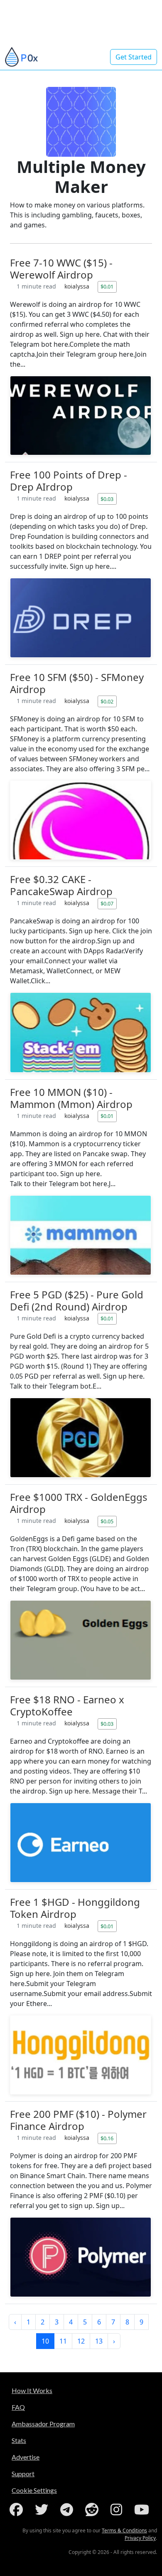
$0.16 (107, 2138)
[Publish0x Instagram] (118, 2509)
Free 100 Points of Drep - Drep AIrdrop (69, 481)
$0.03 (107, 499)
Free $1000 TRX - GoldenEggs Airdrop (79, 1503)
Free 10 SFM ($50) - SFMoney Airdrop (77, 683)
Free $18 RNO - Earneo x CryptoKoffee (67, 1705)
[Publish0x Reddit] (93, 2509)
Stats (19, 2440)
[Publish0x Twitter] (43, 2509)
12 (81, 2341)
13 (99, 2341)
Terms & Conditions (124, 2530)
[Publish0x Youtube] (143, 2509)
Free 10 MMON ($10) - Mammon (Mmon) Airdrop (71, 1098)
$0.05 (107, 1521)
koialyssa (78, 286)
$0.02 (107, 701)
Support (23, 2474)
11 (63, 2341)
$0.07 (107, 903)
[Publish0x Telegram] (68, 2509)
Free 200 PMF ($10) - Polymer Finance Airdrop (78, 2120)
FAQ (18, 2407)
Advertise (26, 2457)
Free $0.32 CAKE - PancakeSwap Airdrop (61, 885)
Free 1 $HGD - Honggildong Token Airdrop (75, 1908)
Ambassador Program (43, 2424)
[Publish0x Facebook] (18, 2509)
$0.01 (107, 286)
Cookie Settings (34, 2490)
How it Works (32, 2390)
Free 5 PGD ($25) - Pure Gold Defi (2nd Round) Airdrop (77, 1300)
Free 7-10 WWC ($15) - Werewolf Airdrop (61, 269)
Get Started (134, 57)
